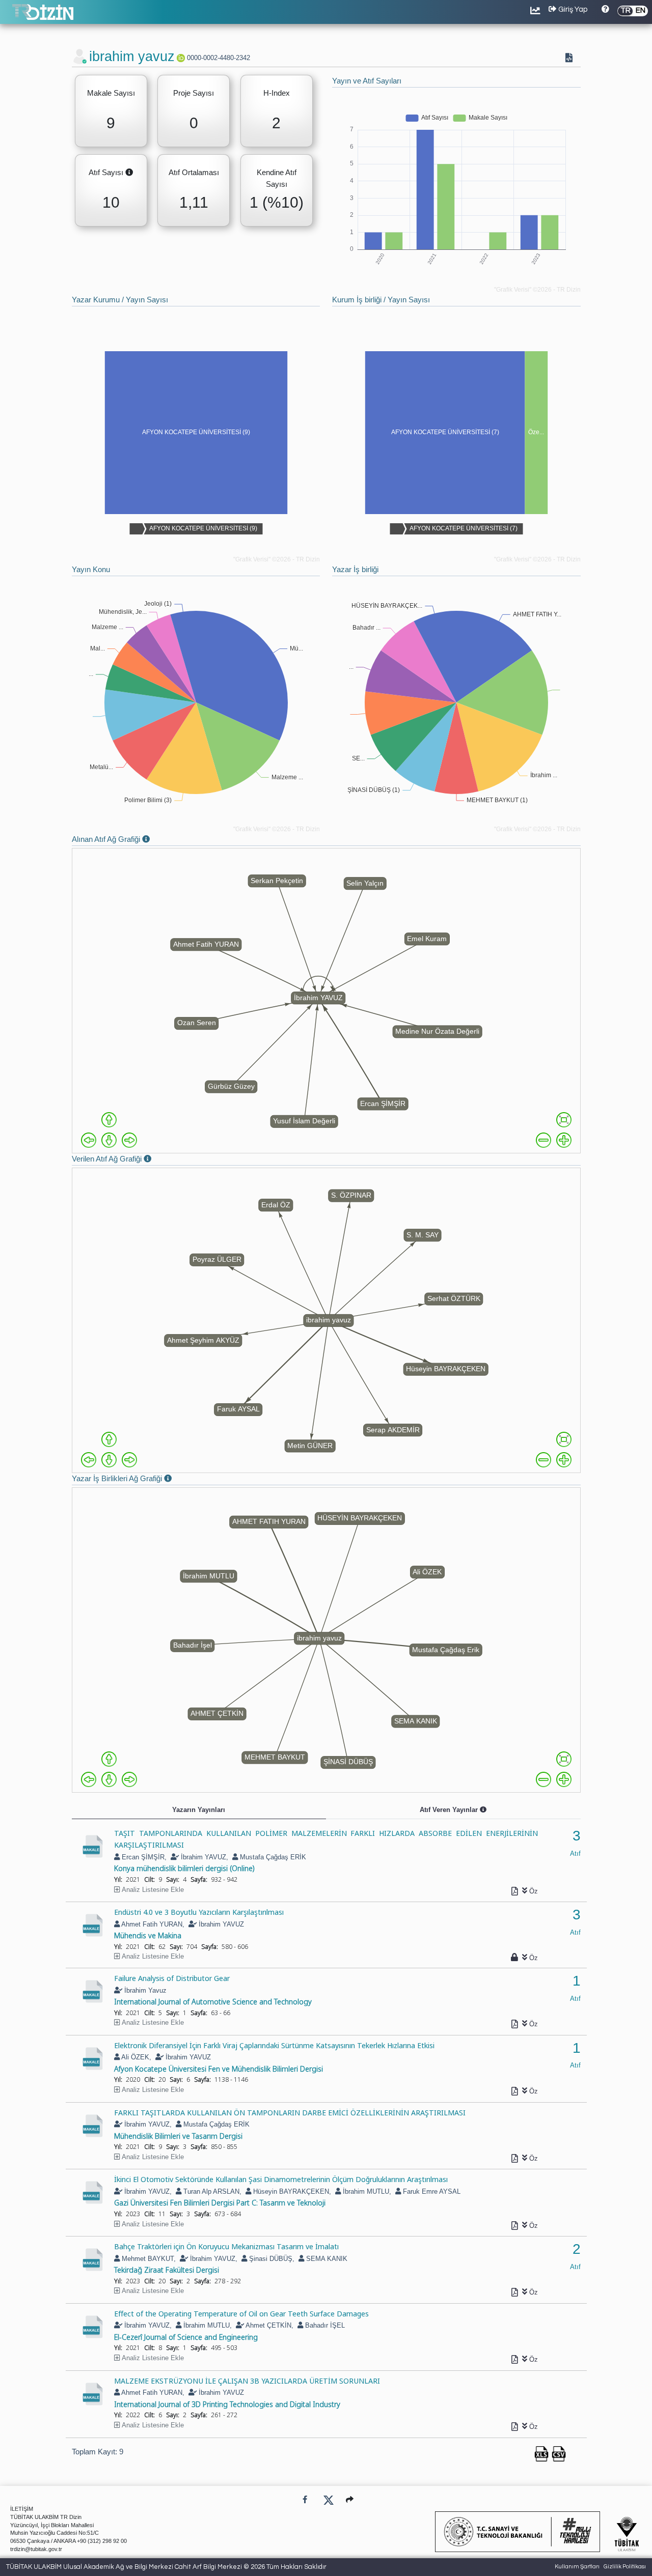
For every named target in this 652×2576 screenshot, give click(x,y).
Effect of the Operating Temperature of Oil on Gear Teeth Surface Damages (241, 2313)
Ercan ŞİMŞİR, (143, 1857)
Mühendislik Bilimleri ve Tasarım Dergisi (178, 2136)
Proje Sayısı (194, 93)
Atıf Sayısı (114, 173)
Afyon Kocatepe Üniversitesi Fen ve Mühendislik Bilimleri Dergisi (219, 2069)
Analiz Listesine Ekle (153, 1890)
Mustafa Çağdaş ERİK (272, 1857)
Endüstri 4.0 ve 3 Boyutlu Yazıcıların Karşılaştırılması (199, 1912)
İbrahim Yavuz (144, 1990)
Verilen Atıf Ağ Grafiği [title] (124, 1160)
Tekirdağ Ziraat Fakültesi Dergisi (167, 2270)
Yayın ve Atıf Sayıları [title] (367, 81)
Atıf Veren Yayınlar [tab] (473, 1812)
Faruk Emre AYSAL (431, 2191)
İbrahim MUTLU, (366, 2191)
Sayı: (173, 1879)
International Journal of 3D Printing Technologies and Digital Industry (227, 2404)
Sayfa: (199, 1879)
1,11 (194, 202)
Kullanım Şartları (577, 2567)
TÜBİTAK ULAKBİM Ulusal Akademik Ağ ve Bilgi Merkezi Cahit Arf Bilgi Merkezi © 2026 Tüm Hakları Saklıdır (166, 2567)
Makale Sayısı (111, 93)
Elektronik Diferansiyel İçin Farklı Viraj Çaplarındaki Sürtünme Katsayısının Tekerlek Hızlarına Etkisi (274, 2045)
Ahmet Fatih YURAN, (152, 1924)
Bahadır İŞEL (324, 2325)
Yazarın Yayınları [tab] (199, 1810)
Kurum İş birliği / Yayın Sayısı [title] (381, 300)
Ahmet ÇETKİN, (269, 2325)
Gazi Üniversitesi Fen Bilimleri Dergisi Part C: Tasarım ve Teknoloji (220, 2202)
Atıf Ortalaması (194, 172)
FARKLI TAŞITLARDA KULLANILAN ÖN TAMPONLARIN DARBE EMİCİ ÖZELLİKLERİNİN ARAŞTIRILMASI (290, 2112)
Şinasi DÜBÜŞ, (271, 2259)
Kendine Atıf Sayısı (277, 178)
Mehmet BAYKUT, (148, 2259)
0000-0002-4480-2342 (219, 58)
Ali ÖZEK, (135, 2057)
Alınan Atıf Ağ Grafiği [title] (123, 840)
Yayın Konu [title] (91, 569)
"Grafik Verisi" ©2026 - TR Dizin (537, 290)
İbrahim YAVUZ (220, 1924)
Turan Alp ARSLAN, (211, 2191)
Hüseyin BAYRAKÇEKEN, (291, 2191)
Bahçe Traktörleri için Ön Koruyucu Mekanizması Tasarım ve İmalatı (226, 2246)
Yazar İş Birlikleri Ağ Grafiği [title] (134, 1479)
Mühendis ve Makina (148, 1935)
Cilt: (150, 1879)
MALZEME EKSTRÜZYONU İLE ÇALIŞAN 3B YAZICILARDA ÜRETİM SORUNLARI (247, 2381)
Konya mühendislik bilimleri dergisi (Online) (184, 1868)
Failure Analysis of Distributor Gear (172, 1978)
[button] (350, 2499)
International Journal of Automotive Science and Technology (213, 2001)
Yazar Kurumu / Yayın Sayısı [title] (120, 300)
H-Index (277, 93)
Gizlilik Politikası (625, 2567)
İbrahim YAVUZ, (203, 1857)
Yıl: (118, 1879)
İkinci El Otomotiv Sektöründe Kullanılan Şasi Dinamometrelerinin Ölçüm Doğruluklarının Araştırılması (281, 2179)
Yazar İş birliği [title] (355, 569)
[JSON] (571, 59)
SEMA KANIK (326, 2259)
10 (111, 202)
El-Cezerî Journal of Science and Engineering (186, 2337)
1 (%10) (277, 202)
